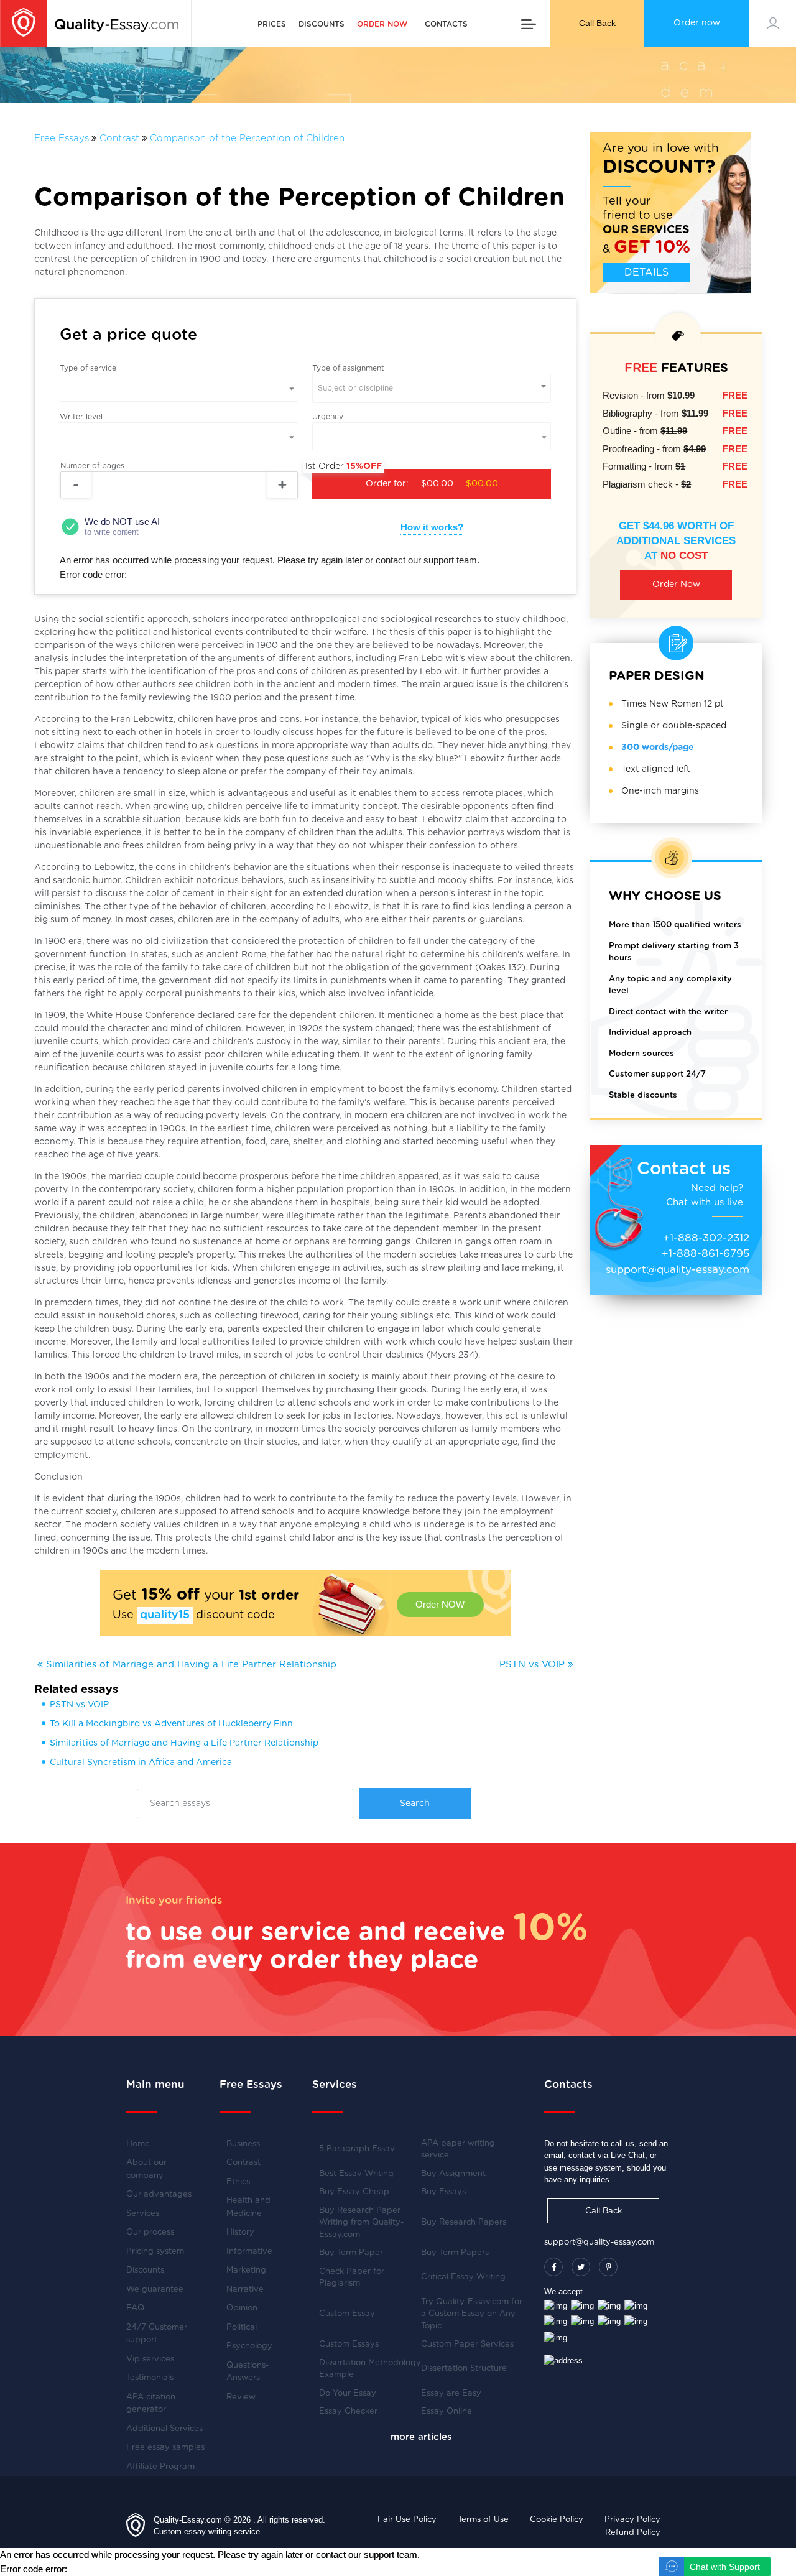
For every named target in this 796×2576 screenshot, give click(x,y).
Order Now (676, 585)
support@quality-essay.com (678, 1270)
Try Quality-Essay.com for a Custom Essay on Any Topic (472, 2314)
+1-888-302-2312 (706, 1238)
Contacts (446, 24)
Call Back (597, 23)
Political (242, 2328)
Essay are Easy (451, 2393)
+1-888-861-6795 (706, 1253)
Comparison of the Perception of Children (247, 138)
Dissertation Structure (464, 2369)
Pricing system (155, 2252)
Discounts (322, 24)
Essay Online (447, 2412)
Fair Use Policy (407, 2520)
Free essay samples (165, 2448)
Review (241, 2397)
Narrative (245, 2290)
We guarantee (155, 2290)
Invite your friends (174, 1900)
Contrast (119, 138)
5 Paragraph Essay (357, 2149)
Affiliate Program (160, 2467)
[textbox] (432, 388)
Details (646, 272)
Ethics (238, 2182)
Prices (272, 24)
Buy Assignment (453, 2174)
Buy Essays (443, 2192)
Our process (150, 2232)
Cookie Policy (557, 2520)
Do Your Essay (348, 2393)
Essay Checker (348, 2412)
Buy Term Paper (351, 2253)
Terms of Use (483, 2520)
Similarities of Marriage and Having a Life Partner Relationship (190, 1665)
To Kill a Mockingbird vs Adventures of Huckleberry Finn (171, 1724)
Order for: (405, 479)
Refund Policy (633, 2533)
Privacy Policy (632, 2520)
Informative (249, 2252)
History (240, 2232)
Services (143, 2214)
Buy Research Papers (464, 2222)
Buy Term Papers (455, 2253)
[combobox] (432, 388)
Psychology (249, 2346)
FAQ (135, 2308)
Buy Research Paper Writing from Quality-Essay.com (361, 2223)
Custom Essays (349, 2344)
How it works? (432, 527)
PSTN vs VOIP (534, 1665)
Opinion (242, 2308)
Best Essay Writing (356, 2174)
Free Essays (62, 138)
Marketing (246, 2270)
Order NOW (440, 1604)
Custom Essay (347, 2314)
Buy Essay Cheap (354, 2192)
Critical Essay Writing (463, 2277)
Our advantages (159, 2194)
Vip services (150, 2359)
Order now (697, 23)
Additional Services (164, 2429)
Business (243, 2144)
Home (138, 2144)
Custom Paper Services (467, 2344)
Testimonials (150, 2378)
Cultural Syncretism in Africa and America (141, 1763)
